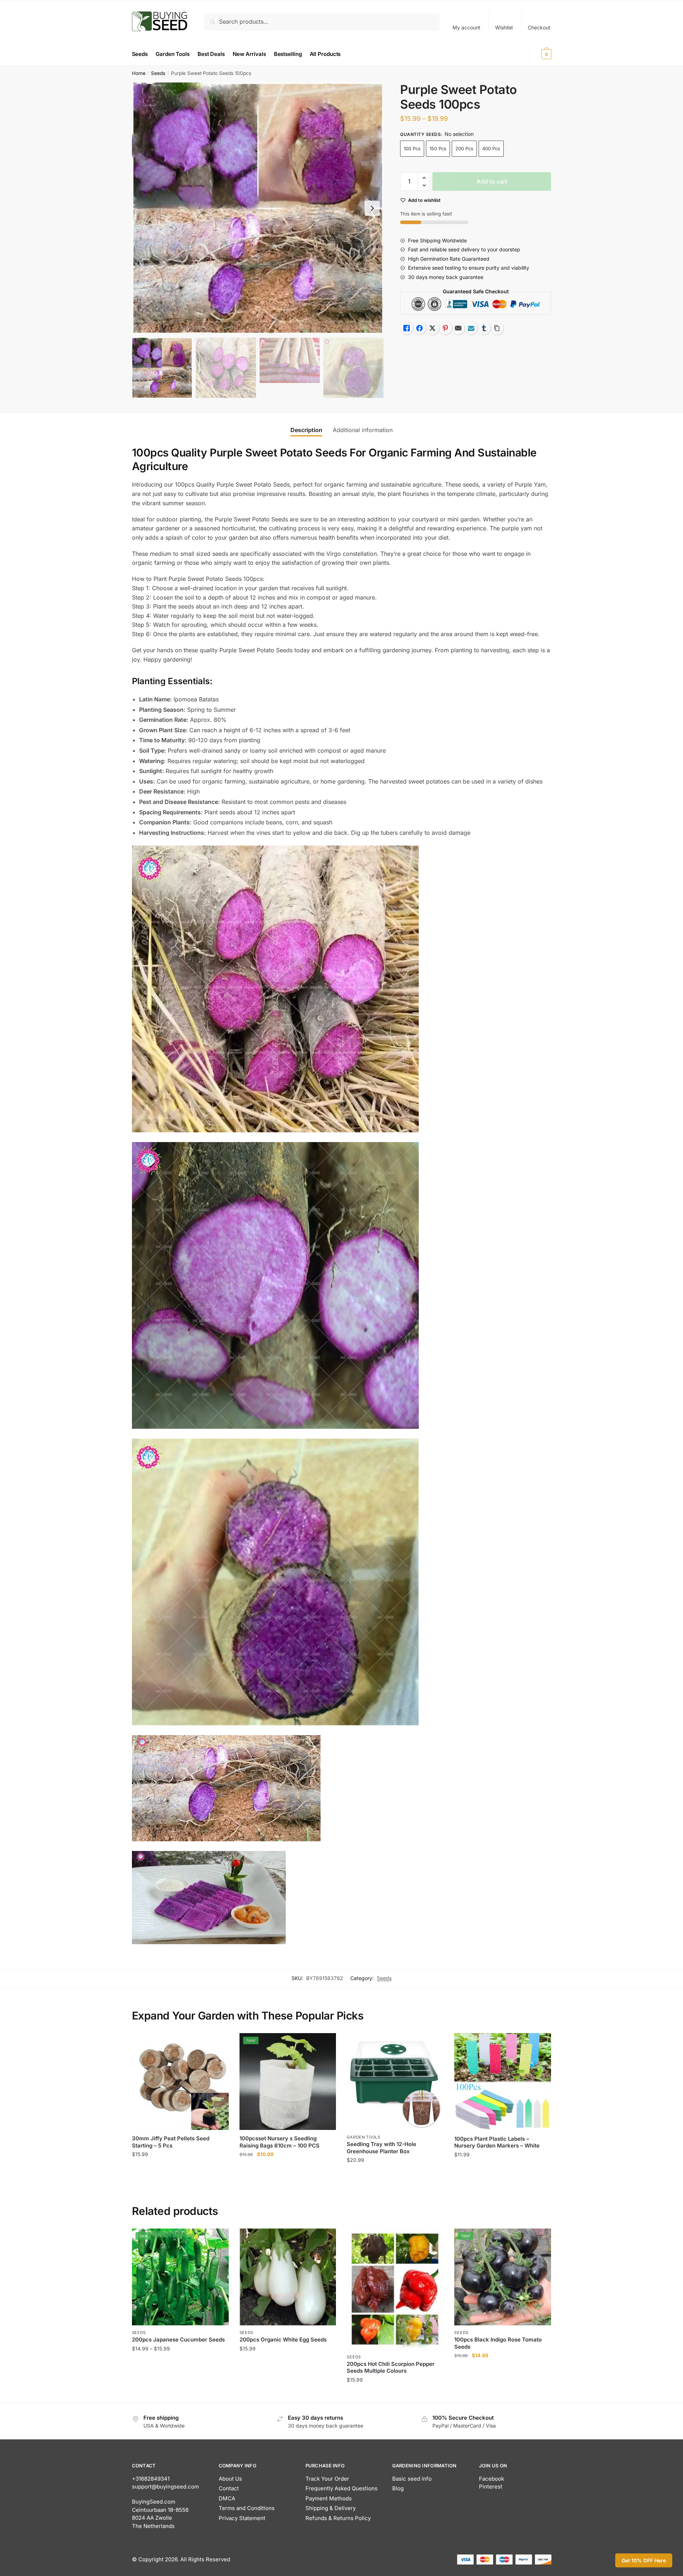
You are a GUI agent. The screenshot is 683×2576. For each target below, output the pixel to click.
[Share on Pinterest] (445, 328)
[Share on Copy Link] (497, 328)
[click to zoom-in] (258, 208)
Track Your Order (327, 2479)
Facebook (492, 2479)
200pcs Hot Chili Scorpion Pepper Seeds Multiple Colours (391, 2367)
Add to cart (492, 181)
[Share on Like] (407, 328)
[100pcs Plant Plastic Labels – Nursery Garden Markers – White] (503, 2082)
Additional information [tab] (363, 430)
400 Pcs (491, 148)
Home (139, 73)
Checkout (539, 27)
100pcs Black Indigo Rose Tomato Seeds (498, 2343)
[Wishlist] (218, 2044)
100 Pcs (412, 148)
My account (466, 27)
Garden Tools (363, 2137)
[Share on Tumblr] (484, 328)
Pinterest (491, 2487)
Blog (398, 2488)
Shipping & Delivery (331, 2508)
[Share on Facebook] (419, 328)
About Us (230, 2479)
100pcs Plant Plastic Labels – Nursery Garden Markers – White (497, 2142)
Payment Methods (329, 2498)
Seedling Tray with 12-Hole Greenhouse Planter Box (381, 2148)
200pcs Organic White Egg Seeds (283, 2340)
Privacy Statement (242, 2518)
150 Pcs (438, 148)
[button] (372, 208)
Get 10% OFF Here (644, 2560)
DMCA (227, 2498)
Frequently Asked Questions (341, 2488)
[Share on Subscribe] (471, 328)
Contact (229, 2488)
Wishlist (504, 27)
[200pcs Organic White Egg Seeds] (288, 2277)
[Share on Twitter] (432, 328)
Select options (180, 2394)
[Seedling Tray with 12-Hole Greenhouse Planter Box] (395, 2082)
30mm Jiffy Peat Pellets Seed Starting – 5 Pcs (171, 2142)
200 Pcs (464, 148)
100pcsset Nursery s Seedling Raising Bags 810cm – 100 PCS (279, 2142)
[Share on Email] (458, 328)
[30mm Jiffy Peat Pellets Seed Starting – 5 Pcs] (180, 2082)
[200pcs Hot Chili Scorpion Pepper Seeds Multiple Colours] (395, 2289)
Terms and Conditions (247, 2508)
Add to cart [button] (180, 2174)
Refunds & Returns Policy (338, 2518)
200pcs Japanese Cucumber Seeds (178, 2340)
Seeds (158, 73)
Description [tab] (306, 430)
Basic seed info (412, 2479)
